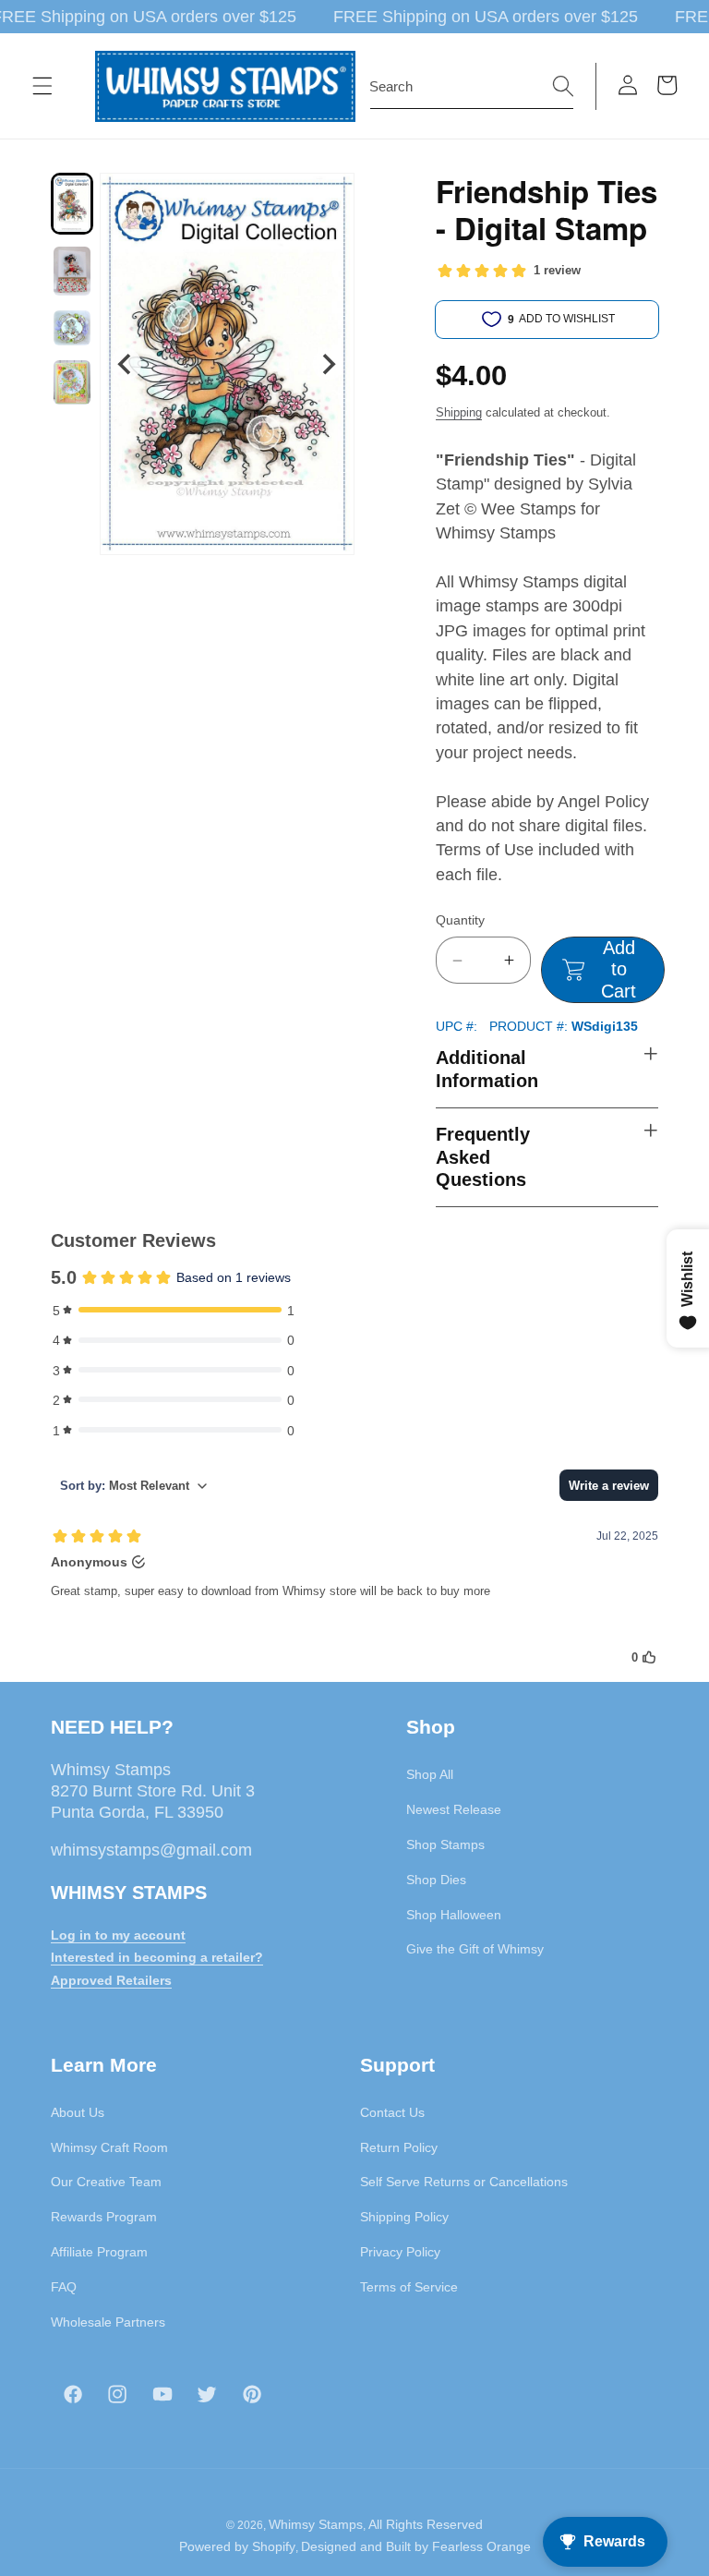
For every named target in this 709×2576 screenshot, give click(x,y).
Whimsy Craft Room (109, 2147)
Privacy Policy (400, 2252)
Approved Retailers (111, 1980)
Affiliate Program (99, 2252)
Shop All (430, 1774)
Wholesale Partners (108, 2322)
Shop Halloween (454, 1915)
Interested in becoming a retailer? (157, 1957)
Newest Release (454, 1809)
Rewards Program (104, 2217)
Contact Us (392, 2112)
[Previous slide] (126, 364)
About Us (78, 2112)
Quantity (460, 920)
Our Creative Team (106, 2182)
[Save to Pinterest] (329, 199)
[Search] (563, 86)
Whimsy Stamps (316, 2524)
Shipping (459, 412)
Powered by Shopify (237, 2546)
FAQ (64, 2287)
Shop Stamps (445, 1844)
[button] (42, 86)
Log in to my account (118, 1935)
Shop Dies (436, 1880)
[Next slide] (328, 364)
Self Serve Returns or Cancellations (464, 2182)
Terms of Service (409, 2287)
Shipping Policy (404, 2217)
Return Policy (399, 2147)
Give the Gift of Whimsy (475, 1949)
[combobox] (472, 87)
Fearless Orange (481, 2546)
